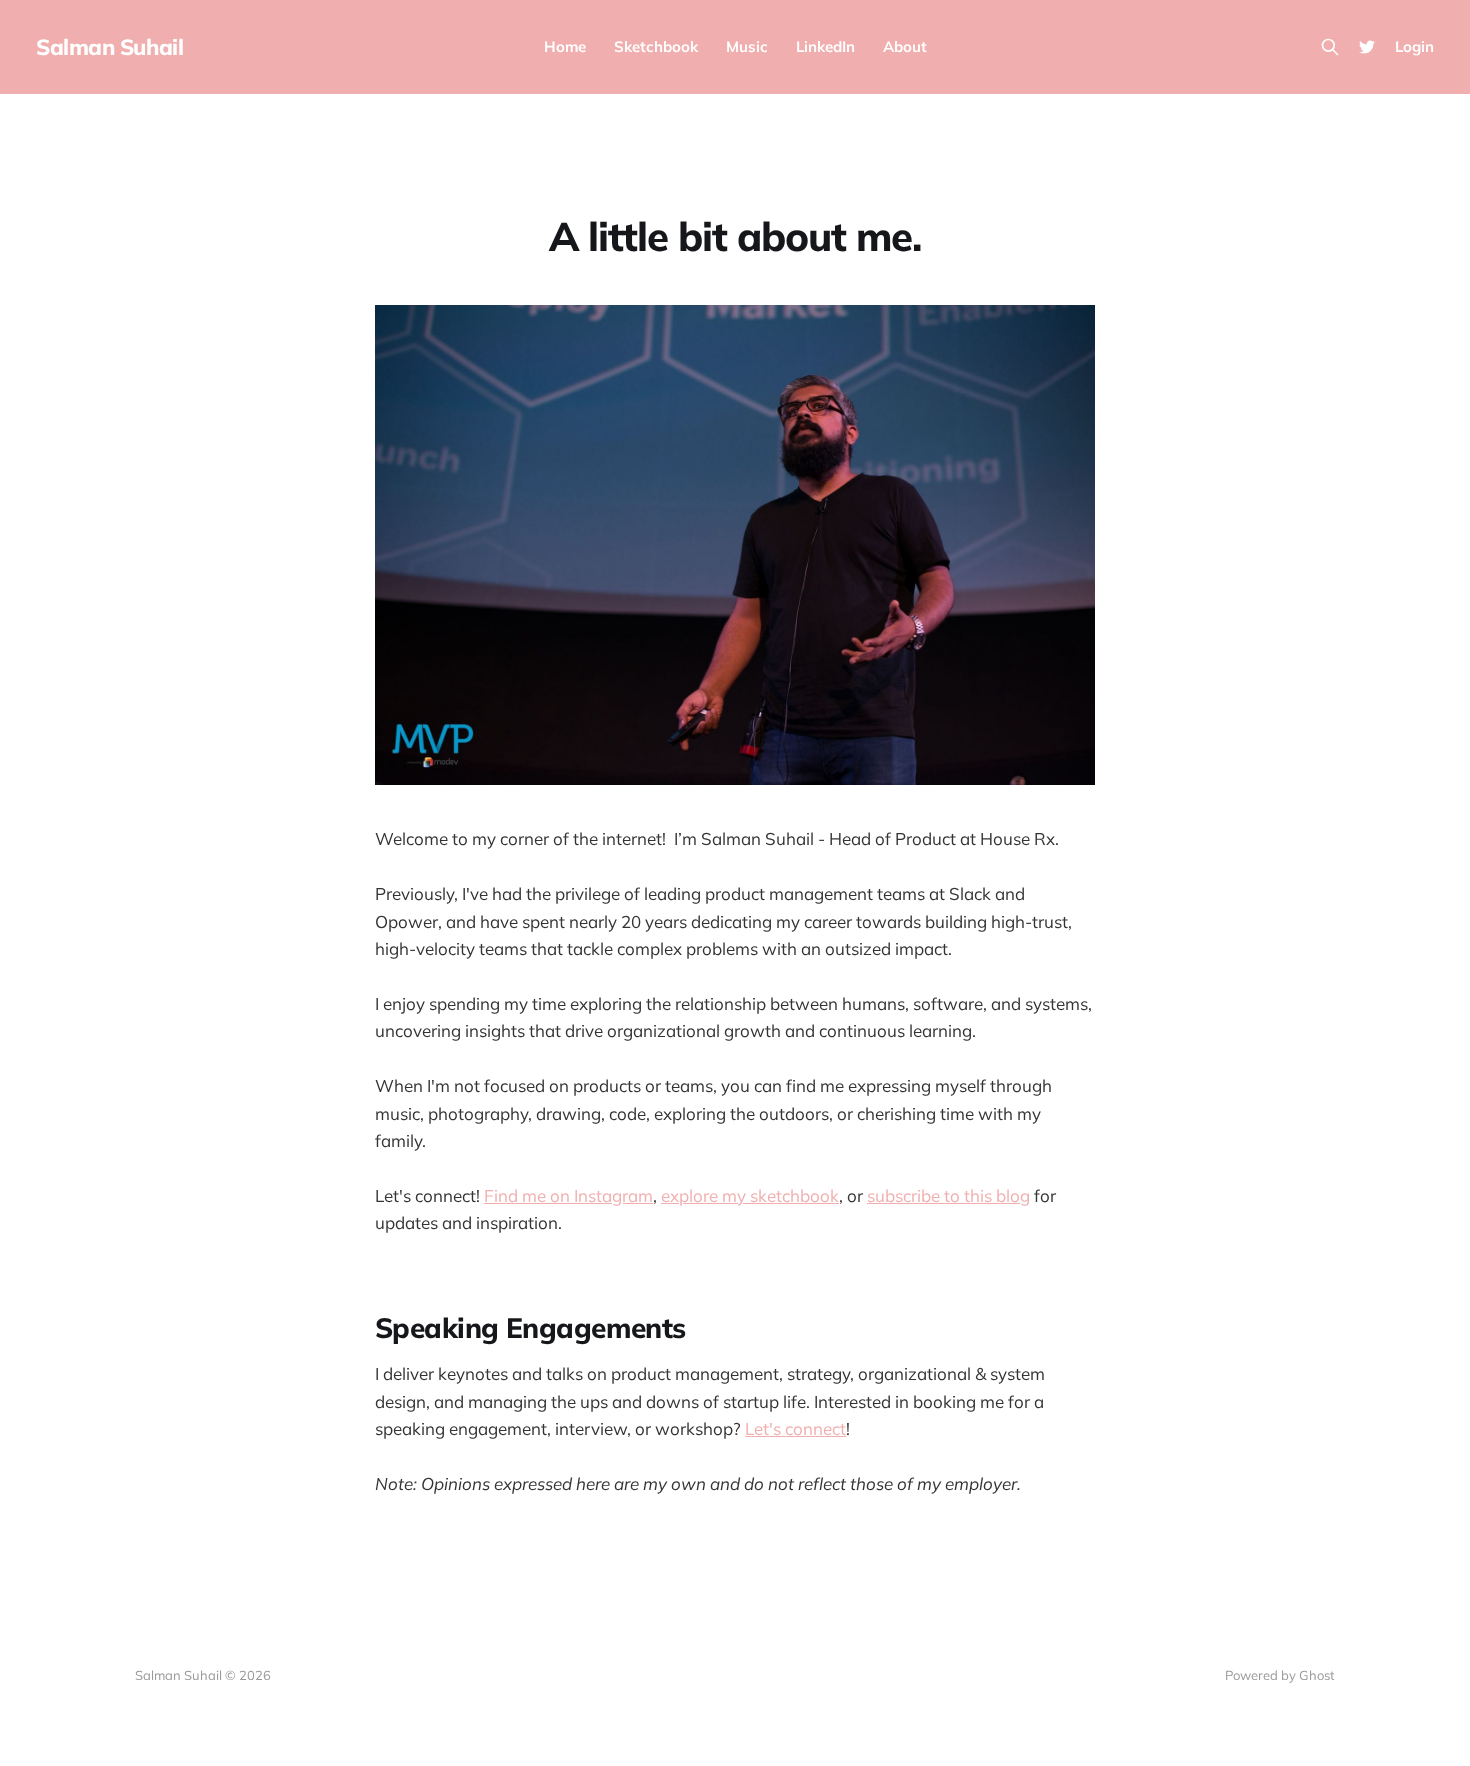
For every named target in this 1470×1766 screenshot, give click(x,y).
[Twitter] (1367, 47)
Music (747, 46)
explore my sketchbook (750, 1195)
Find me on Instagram (568, 1195)
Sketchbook (656, 46)
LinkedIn (825, 46)
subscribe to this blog (948, 1195)
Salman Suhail (109, 47)
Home (565, 46)
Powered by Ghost (1280, 1675)
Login (1414, 46)
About (905, 46)
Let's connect (795, 1428)
